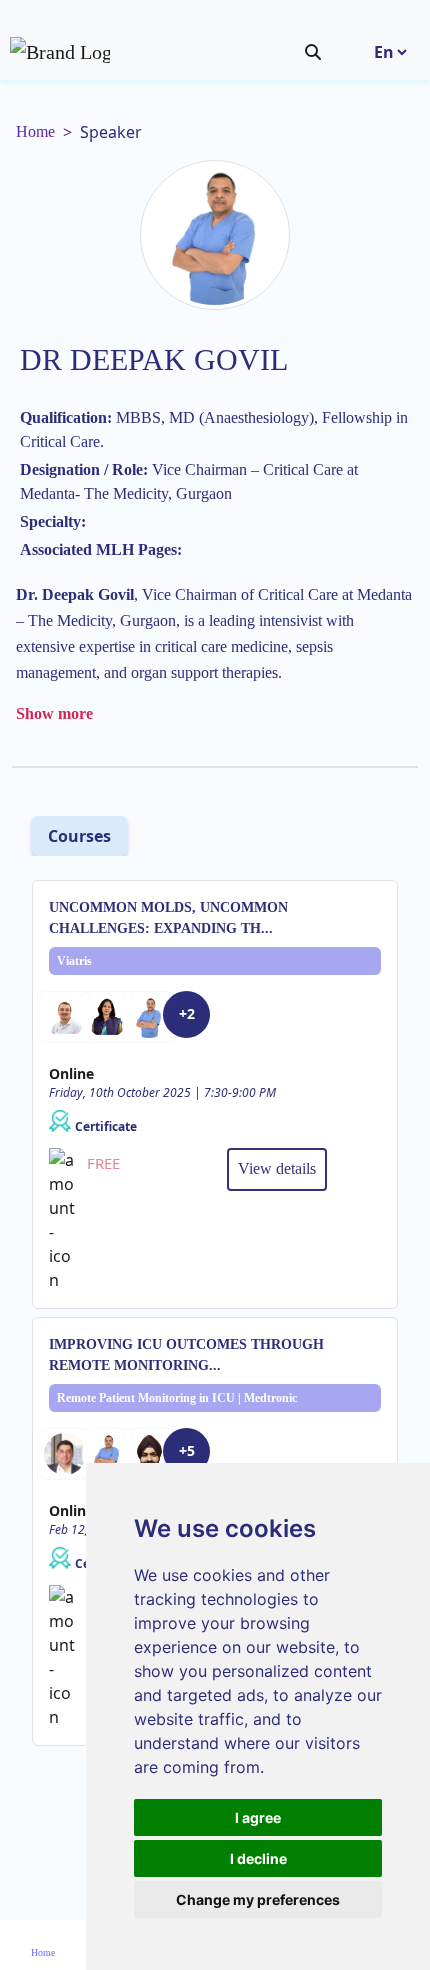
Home (35, 131)
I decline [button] (258, 1858)
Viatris (74, 961)
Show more (54, 713)
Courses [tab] (79, 836)
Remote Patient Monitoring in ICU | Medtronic (177, 1398)
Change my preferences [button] (258, 1899)
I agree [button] (258, 1817)
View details (277, 1168)
